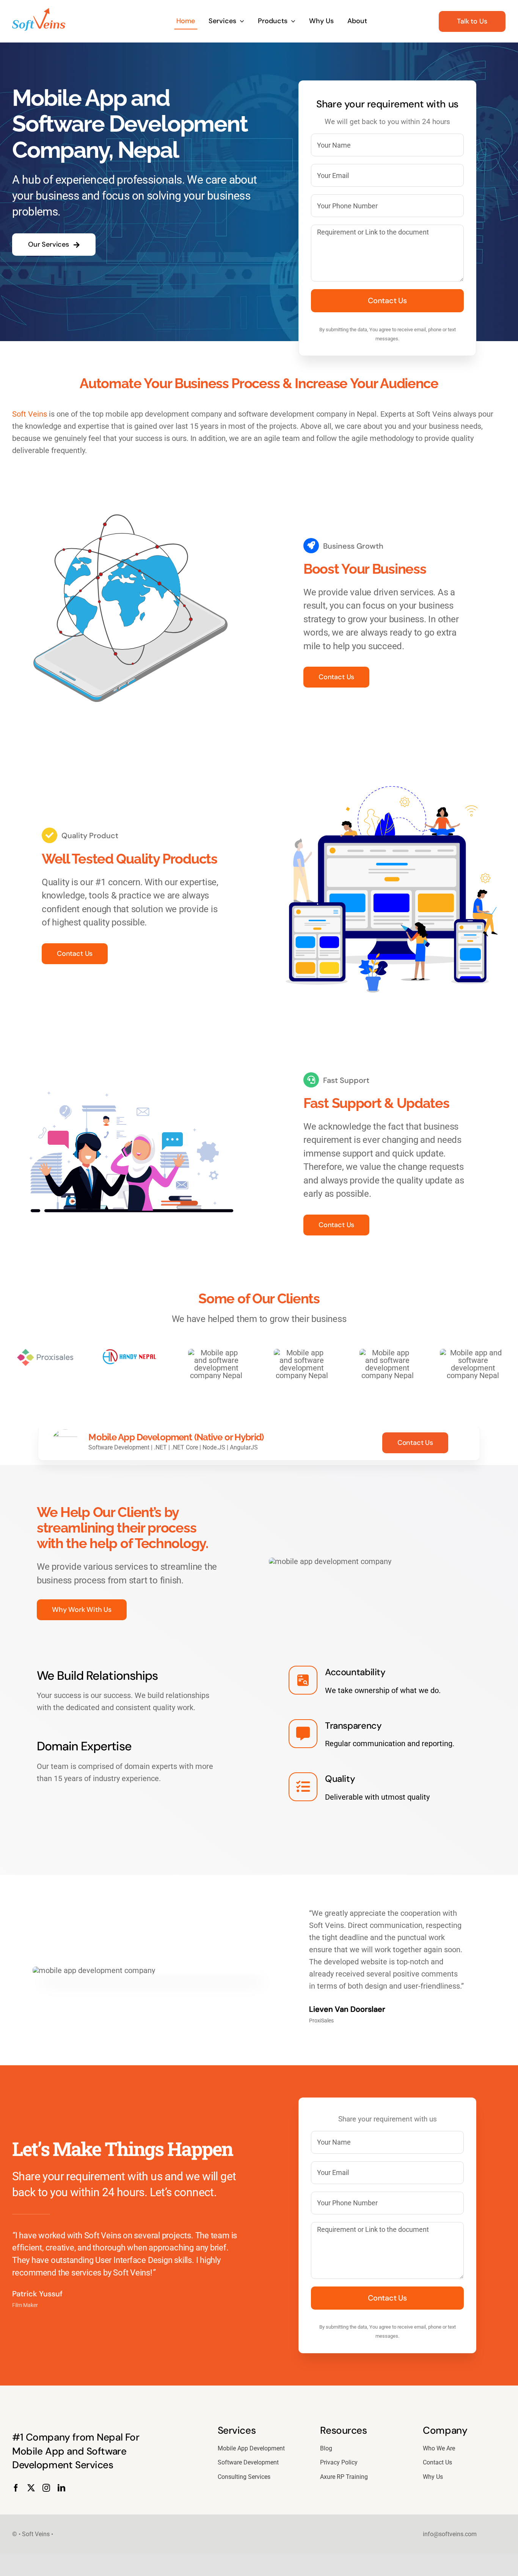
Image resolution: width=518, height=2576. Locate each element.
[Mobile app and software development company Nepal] (39, 12)
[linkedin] (61, 2488)
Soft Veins (30, 414)
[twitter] (31, 2488)
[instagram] (46, 2488)
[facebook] (16, 2488)
